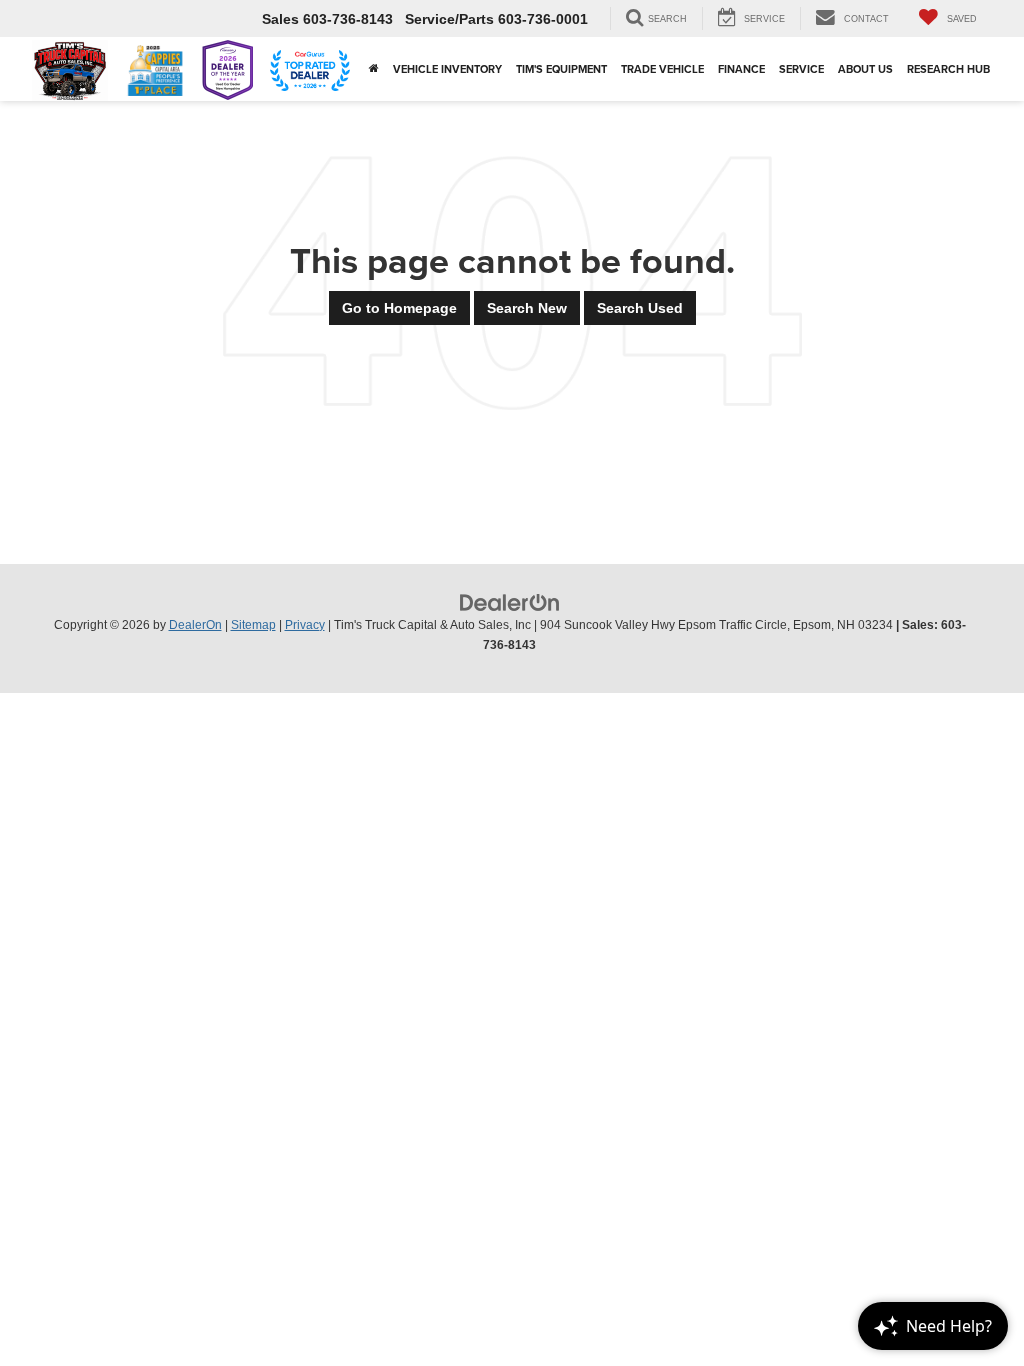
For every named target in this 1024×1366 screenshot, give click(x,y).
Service (801, 69)
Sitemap (253, 625)
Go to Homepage (399, 308)
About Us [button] (865, 69)
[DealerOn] (510, 602)
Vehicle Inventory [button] (447, 69)
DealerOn (195, 625)
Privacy (305, 625)
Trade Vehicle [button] (662, 69)
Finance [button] (741, 69)
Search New (527, 308)
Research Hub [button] (948, 69)
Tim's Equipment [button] (561, 69)
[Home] (374, 69)
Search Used (640, 308)
